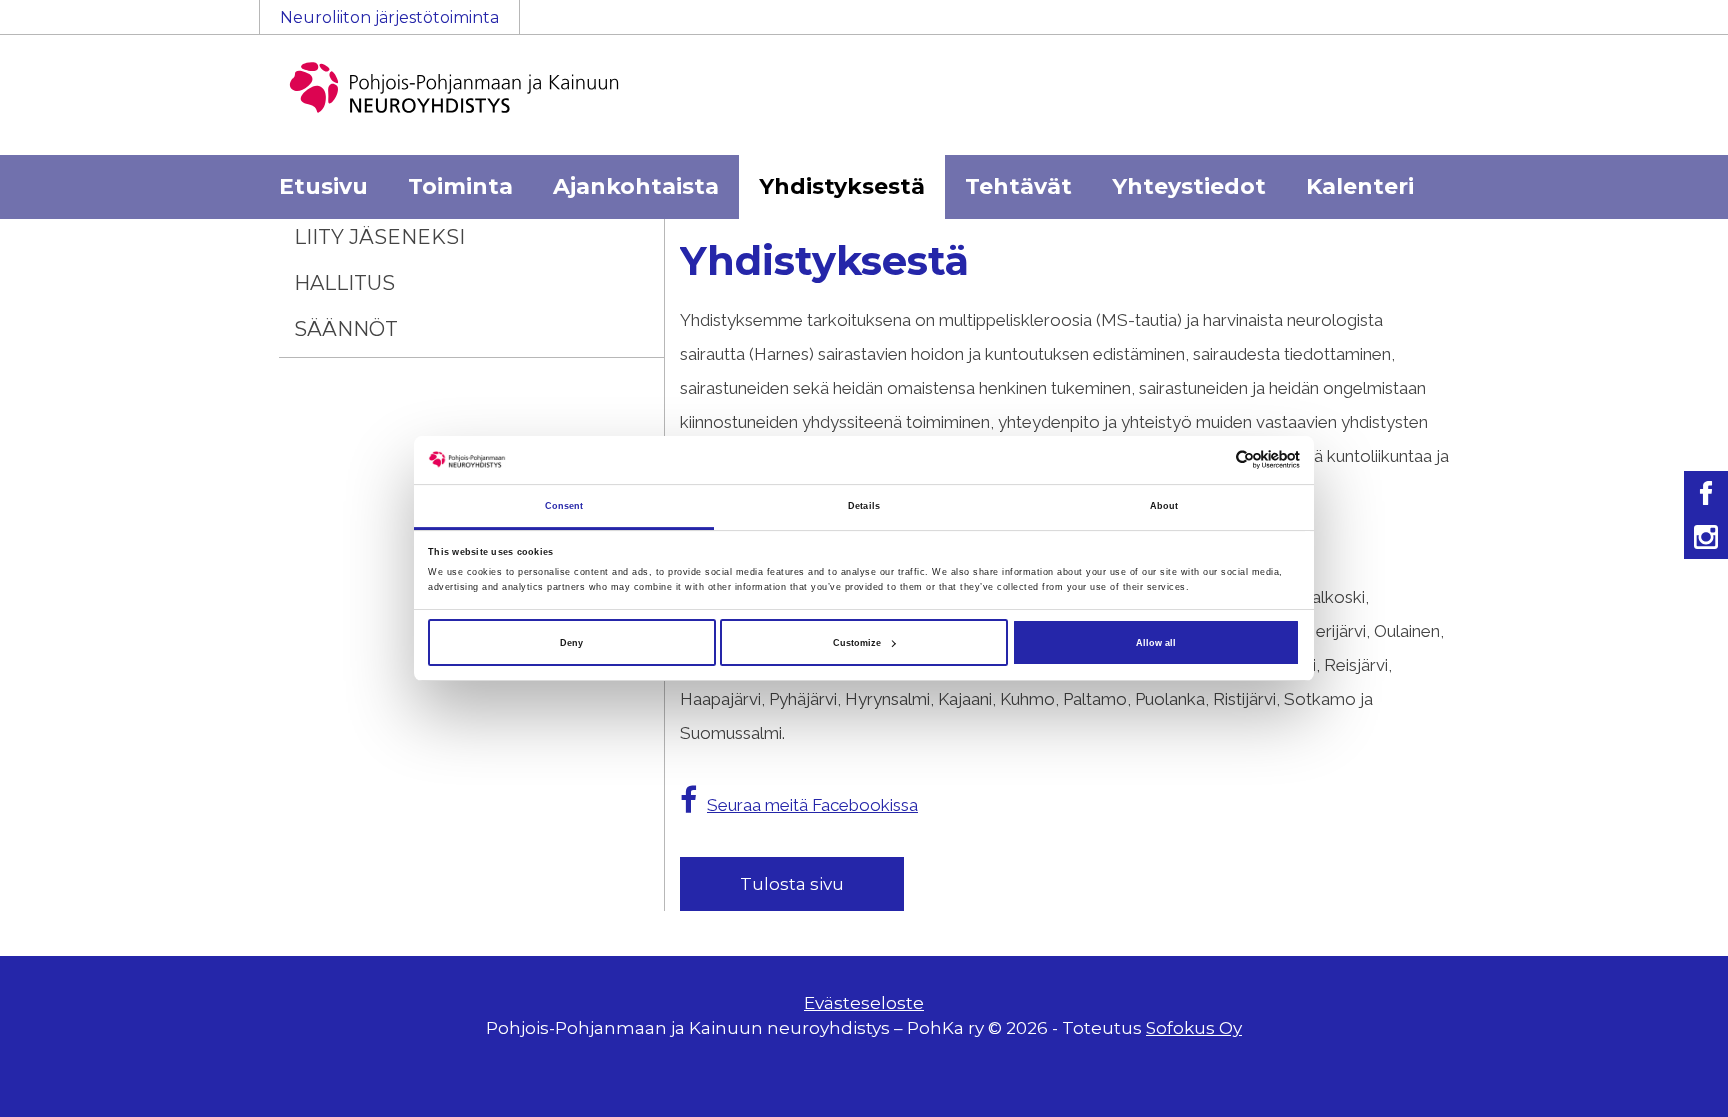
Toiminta (460, 186)
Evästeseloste (864, 1003)
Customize (857, 643)
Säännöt (346, 329)
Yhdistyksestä (842, 186)
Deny (571, 643)
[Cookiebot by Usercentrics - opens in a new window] (1212, 459)
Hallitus (344, 283)
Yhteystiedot (1189, 186)
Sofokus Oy (1194, 1028)
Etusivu (323, 186)
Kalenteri (1360, 186)
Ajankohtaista (636, 186)
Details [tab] (864, 506)
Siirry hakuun (1668, 27)
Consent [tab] (564, 506)
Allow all (1156, 643)
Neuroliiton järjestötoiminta (389, 17)
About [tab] (1164, 506)
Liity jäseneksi (379, 237)
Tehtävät (1018, 186)
